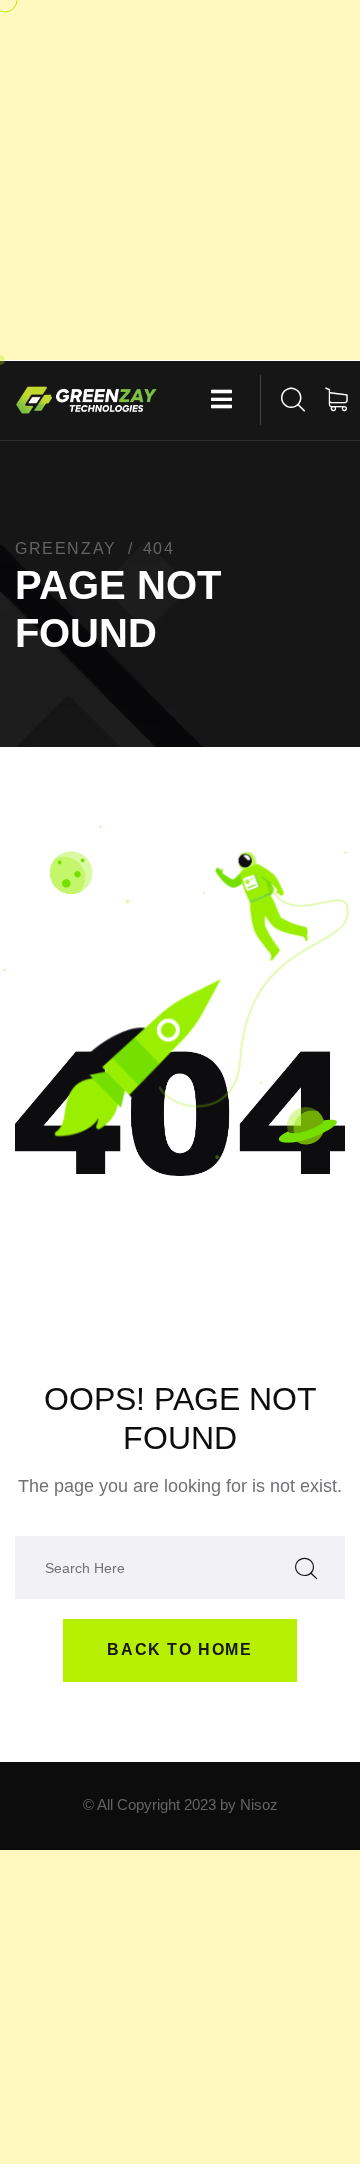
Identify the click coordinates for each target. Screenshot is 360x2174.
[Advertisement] (180, 180)
